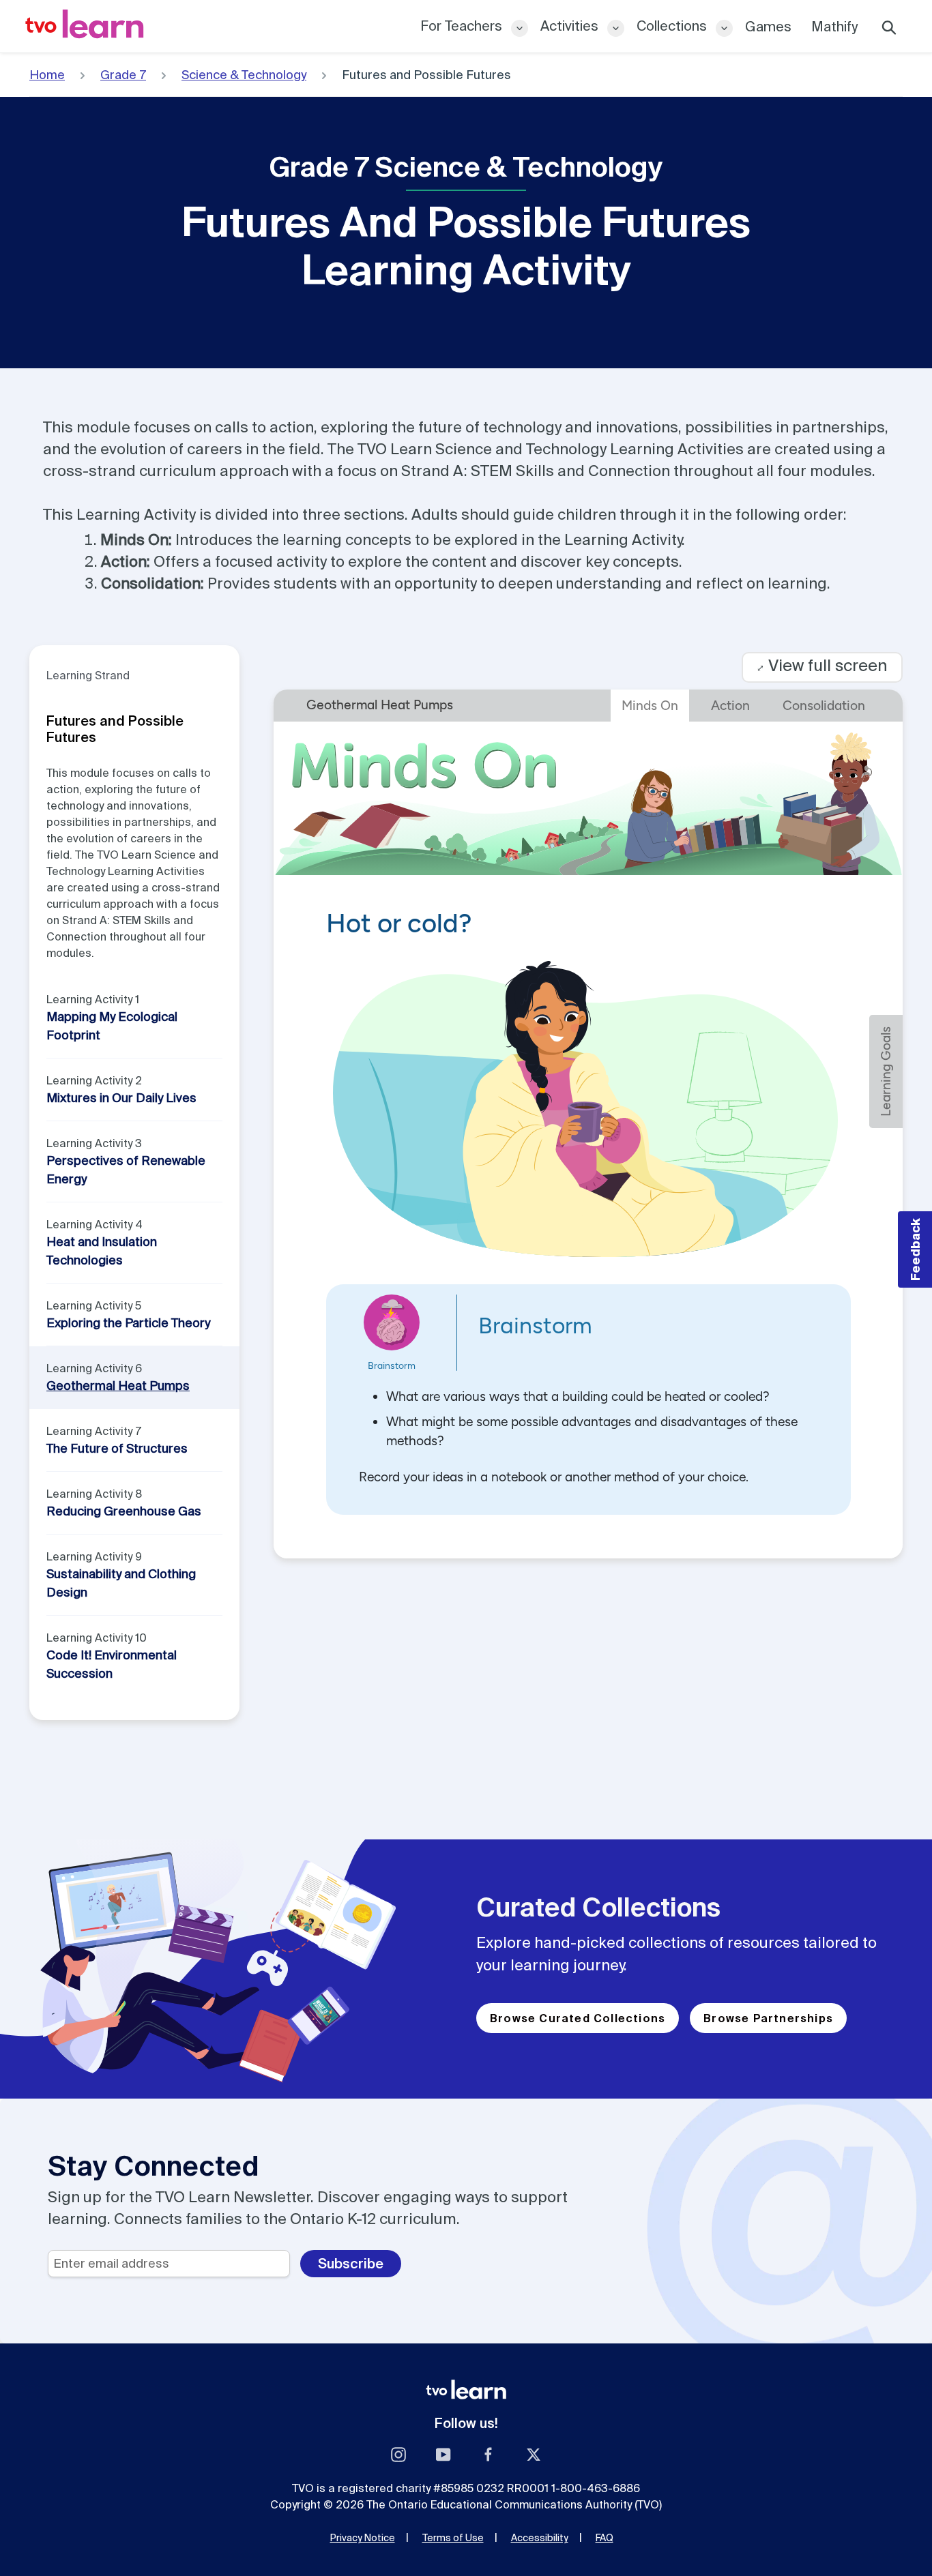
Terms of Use (453, 2538)
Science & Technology (244, 75)
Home (47, 75)
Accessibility (540, 2538)
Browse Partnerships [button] (768, 2018)
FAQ (605, 2538)
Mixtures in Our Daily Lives (121, 1098)
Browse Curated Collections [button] (578, 2018)
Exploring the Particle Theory (128, 1323)
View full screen (822, 665)
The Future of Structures (117, 1448)
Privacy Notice (363, 2538)
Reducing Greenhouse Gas (124, 1511)
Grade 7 (123, 75)
